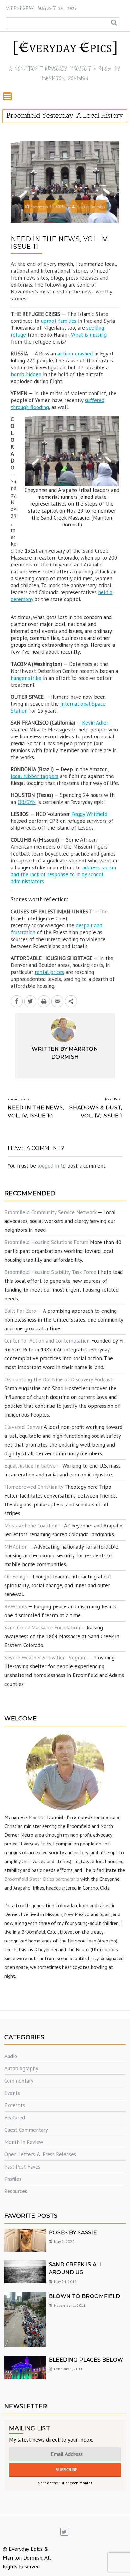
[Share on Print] (44, 1001)
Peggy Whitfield (89, 814)
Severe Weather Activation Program (45, 1658)
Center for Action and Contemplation (47, 1341)
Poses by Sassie (73, 2233)
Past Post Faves (22, 2167)
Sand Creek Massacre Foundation (42, 1628)
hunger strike (26, 678)
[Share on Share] (71, 1001)
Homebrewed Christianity (34, 1487)
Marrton (37, 1817)
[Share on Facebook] (17, 1001)
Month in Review (24, 2142)
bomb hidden (26, 374)
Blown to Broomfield (85, 2296)
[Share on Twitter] (30, 1001)
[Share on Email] (57, 1001)
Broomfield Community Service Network (50, 1212)
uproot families (59, 321)
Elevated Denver (24, 1427)
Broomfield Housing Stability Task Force (50, 1272)
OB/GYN (27, 802)
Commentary (19, 2081)
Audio (11, 2056)
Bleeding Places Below (86, 2360)
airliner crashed (75, 354)
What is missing (89, 335)
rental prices (49, 972)
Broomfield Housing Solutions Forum (46, 1242)
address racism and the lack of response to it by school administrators (63, 874)
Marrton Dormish (91, 206)
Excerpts (15, 2105)
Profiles (13, 2179)
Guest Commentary (26, 2130)
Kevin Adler (95, 723)
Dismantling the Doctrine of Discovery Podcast (58, 1379)
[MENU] (7, 96)
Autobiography (21, 2068)
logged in (48, 1166)
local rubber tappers (35, 776)
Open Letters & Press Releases (40, 2154)
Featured (15, 2118)
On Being (15, 1577)
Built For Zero (20, 1311)
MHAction (16, 1547)
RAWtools (16, 1606)
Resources (16, 2191)
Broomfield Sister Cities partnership (42, 1879)
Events (12, 2093)
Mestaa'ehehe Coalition (31, 1526)
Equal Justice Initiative (30, 1466)
